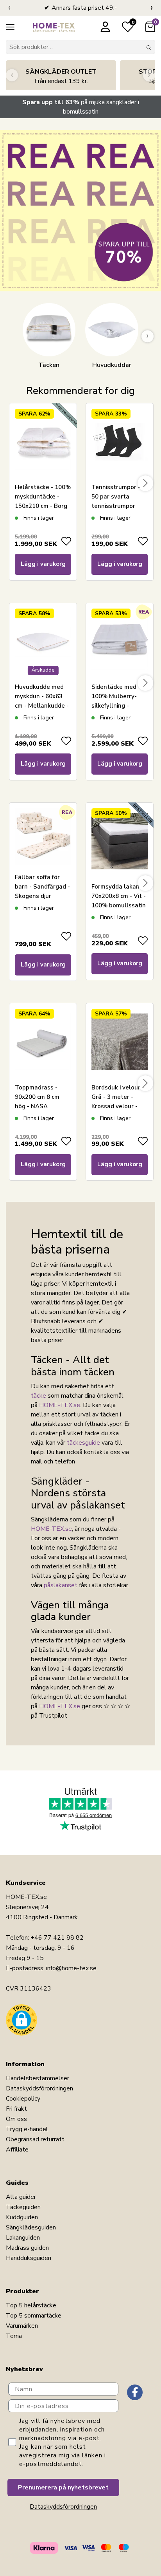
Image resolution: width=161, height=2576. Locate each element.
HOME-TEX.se (60, 1405)
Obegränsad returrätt (35, 2139)
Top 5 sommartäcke (34, 2316)
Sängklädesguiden (31, 2227)
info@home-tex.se (71, 1968)
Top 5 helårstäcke (31, 2305)
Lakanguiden (23, 2238)
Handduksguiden (29, 2258)
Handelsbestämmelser (38, 2078)
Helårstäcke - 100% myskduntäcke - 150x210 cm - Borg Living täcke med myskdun (43, 506)
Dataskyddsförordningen (39, 2088)
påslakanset (61, 1585)
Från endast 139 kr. (61, 76)
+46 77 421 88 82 (57, 1938)
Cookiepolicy (23, 2099)
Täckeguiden (23, 2207)
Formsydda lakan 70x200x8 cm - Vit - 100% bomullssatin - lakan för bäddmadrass (119, 905)
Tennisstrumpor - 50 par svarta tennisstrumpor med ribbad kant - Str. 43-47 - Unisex (118, 506)
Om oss (16, 2119)
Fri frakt (16, 2109)
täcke (38, 1396)
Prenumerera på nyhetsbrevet (63, 2487)
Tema (14, 2336)
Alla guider (21, 2197)
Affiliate (17, 2150)
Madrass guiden (27, 2248)
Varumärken (22, 2326)
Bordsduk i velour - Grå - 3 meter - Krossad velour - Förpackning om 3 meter (118, 1106)
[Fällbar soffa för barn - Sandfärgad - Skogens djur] (43, 836)
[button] (21, 2020)
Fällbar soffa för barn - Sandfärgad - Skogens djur (42, 887)
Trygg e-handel (27, 2129)
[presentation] (9, 8)
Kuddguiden (22, 2217)
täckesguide (83, 1443)
